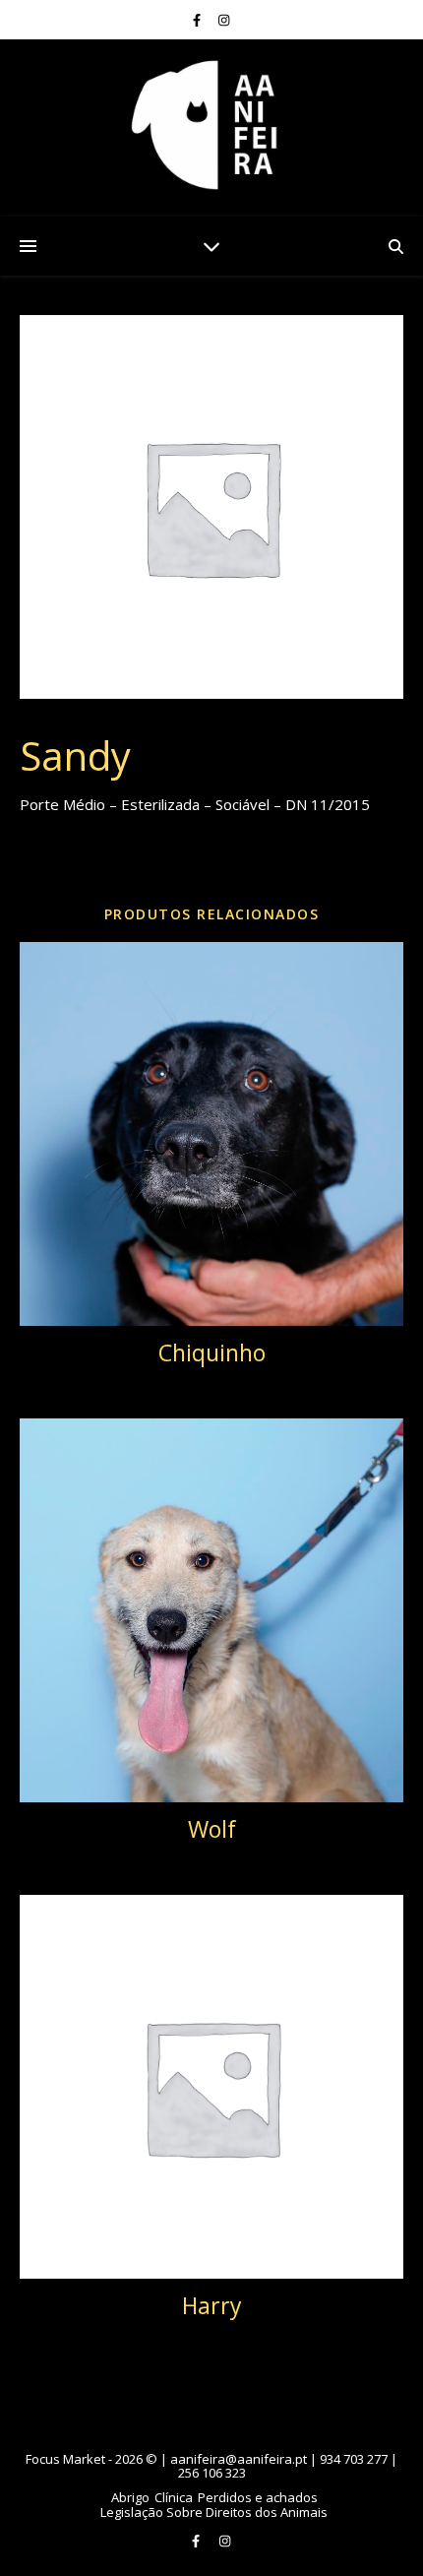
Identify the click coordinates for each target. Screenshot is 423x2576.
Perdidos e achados (258, 2497)
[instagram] (224, 20)
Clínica (174, 2497)
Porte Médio (163, 867)
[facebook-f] (198, 20)
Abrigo (130, 2497)
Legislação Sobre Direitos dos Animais (214, 2512)
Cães (106, 867)
